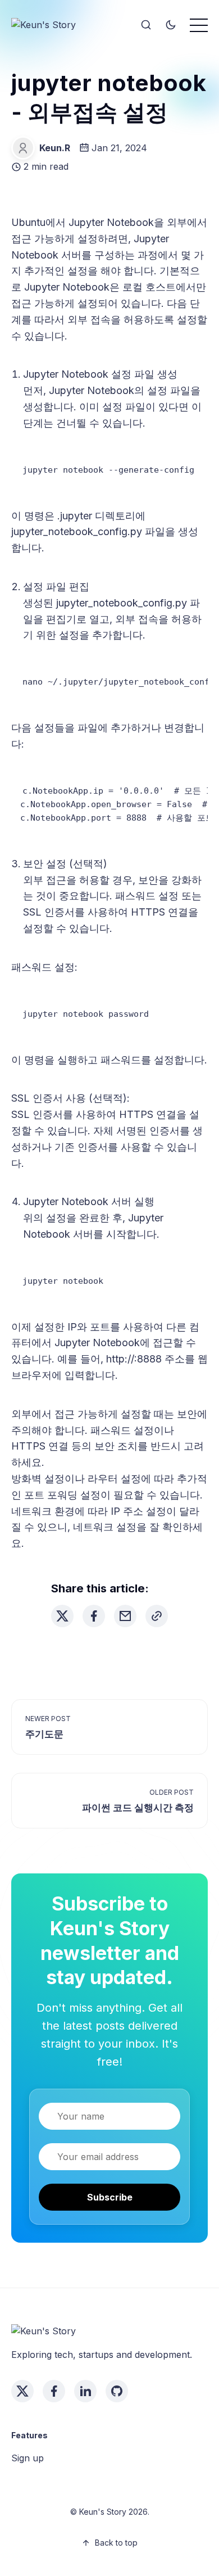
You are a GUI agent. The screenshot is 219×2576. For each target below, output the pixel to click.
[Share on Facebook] (94, 1616)
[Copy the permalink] (157, 1616)
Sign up (28, 2458)
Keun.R (55, 148)
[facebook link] (54, 2391)
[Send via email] (125, 1616)
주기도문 (44, 1734)
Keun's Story (103, 2512)
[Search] (146, 25)
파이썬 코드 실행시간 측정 (138, 1808)
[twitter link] (22, 2391)
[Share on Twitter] (62, 1616)
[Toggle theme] (171, 25)
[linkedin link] (85, 2391)
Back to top (116, 2543)
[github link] (117, 2391)
